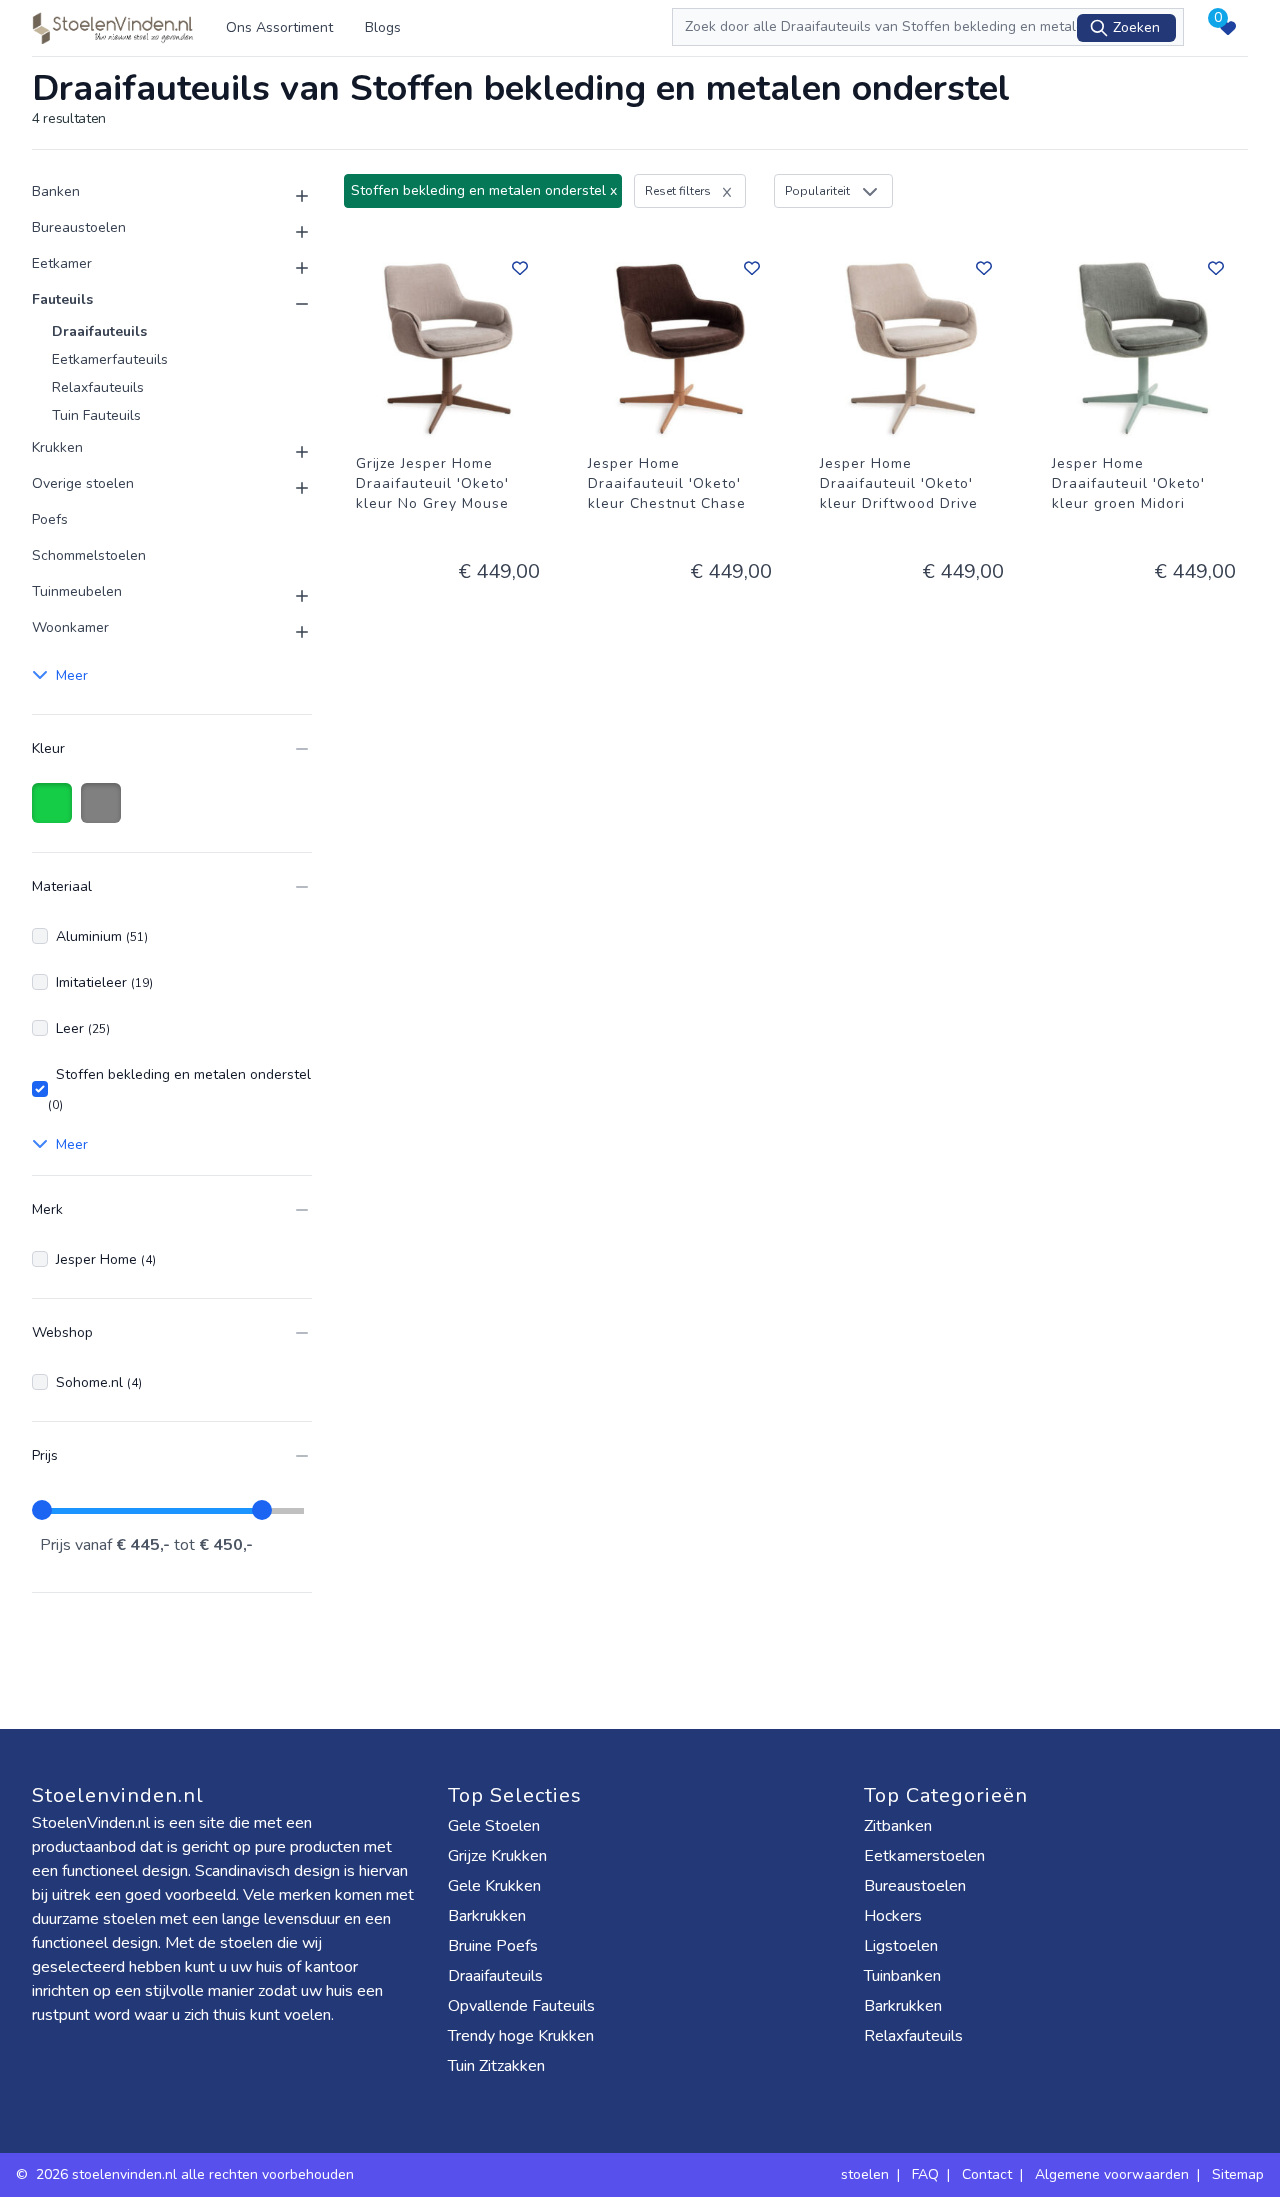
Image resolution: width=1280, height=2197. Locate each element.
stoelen (865, 2174)
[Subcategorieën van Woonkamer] (290, 632)
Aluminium (102, 936)
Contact (987, 2174)
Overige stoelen (83, 483)
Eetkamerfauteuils (110, 359)
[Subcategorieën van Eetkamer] (290, 268)
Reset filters (678, 191)
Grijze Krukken (497, 1856)
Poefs (50, 519)
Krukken (57, 447)
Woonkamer (70, 627)
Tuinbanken (902, 1976)
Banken (56, 191)
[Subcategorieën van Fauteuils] (290, 304)
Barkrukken (487, 1916)
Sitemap (1238, 2174)
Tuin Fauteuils (96, 415)
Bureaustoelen (79, 227)
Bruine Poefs (493, 1946)
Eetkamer (62, 263)
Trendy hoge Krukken (521, 2036)
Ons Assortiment (279, 27)
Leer (83, 1028)
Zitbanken (898, 1826)
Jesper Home (106, 1259)
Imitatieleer (104, 982)
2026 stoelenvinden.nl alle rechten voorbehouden (197, 2174)
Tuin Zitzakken (496, 2066)
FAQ (925, 2174)
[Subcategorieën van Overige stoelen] (290, 488)
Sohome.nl (99, 1382)
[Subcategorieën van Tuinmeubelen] (290, 596)
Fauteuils (62, 299)
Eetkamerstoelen (924, 1856)
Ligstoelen (901, 1946)
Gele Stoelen (494, 1826)
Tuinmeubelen (77, 591)
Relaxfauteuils (98, 387)
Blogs (383, 27)
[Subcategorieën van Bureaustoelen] (290, 232)
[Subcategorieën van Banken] (290, 196)
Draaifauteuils (99, 331)
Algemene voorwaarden (1112, 2174)
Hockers (893, 1916)
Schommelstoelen (89, 555)
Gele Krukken (494, 1886)
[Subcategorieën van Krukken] (290, 452)
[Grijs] (104, 813)
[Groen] (55, 813)
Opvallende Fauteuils (521, 2006)
